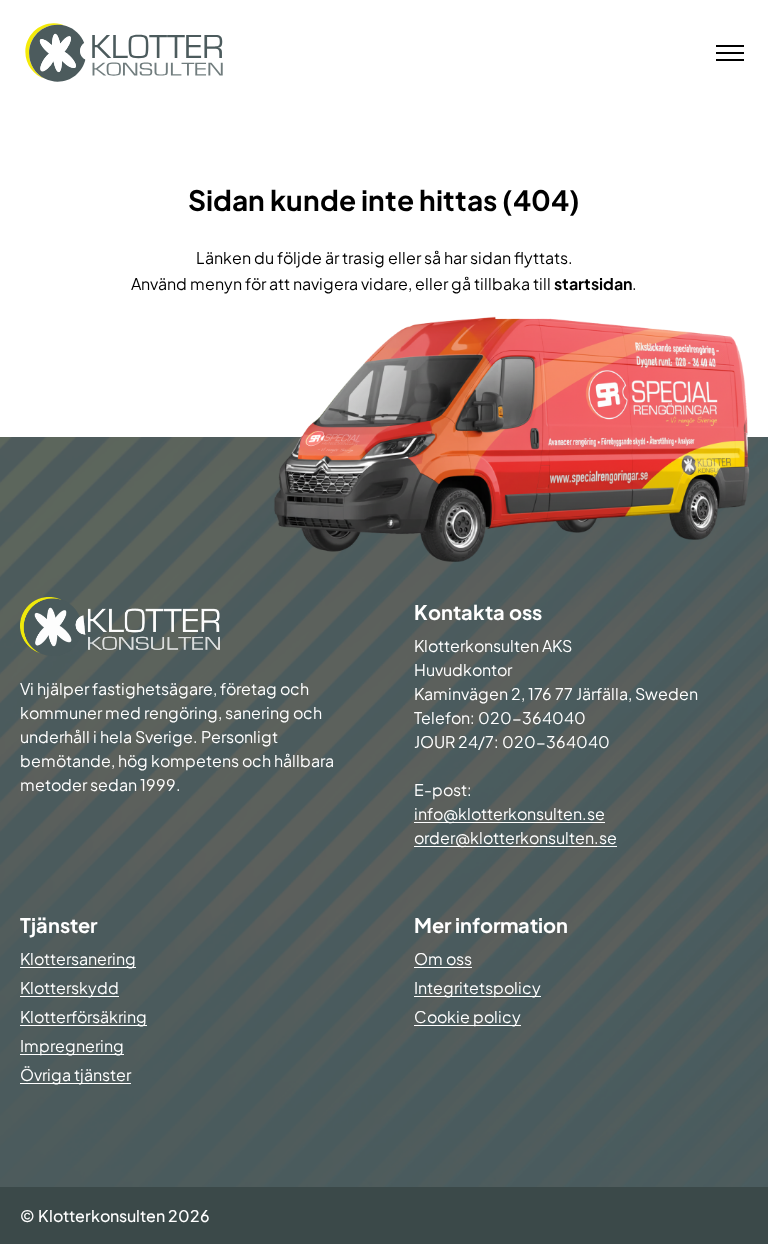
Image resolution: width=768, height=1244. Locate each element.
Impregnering (72, 1045)
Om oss (443, 958)
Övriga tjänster (75, 1074)
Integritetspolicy (477, 987)
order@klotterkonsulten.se (515, 837)
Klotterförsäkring (83, 1016)
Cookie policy (467, 1016)
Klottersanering (78, 958)
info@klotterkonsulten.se (509, 813)
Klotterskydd (69, 987)
